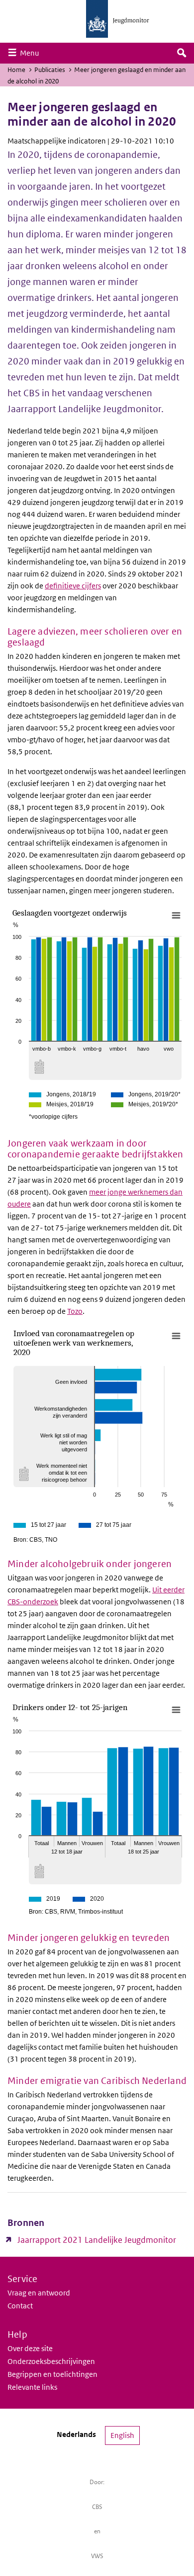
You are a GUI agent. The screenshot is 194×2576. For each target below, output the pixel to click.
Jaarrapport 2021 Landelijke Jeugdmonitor (97, 2240)
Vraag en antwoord (39, 2293)
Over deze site (30, 2348)
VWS (97, 2556)
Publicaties (50, 70)
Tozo (75, 1311)
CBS (97, 2507)
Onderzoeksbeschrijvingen (51, 2361)
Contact (20, 2306)
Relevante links (32, 2387)
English (122, 2435)
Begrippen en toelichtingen (52, 2374)
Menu (32, 53)
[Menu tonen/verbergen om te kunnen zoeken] (182, 53)
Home (16, 70)
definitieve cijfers (73, 586)
